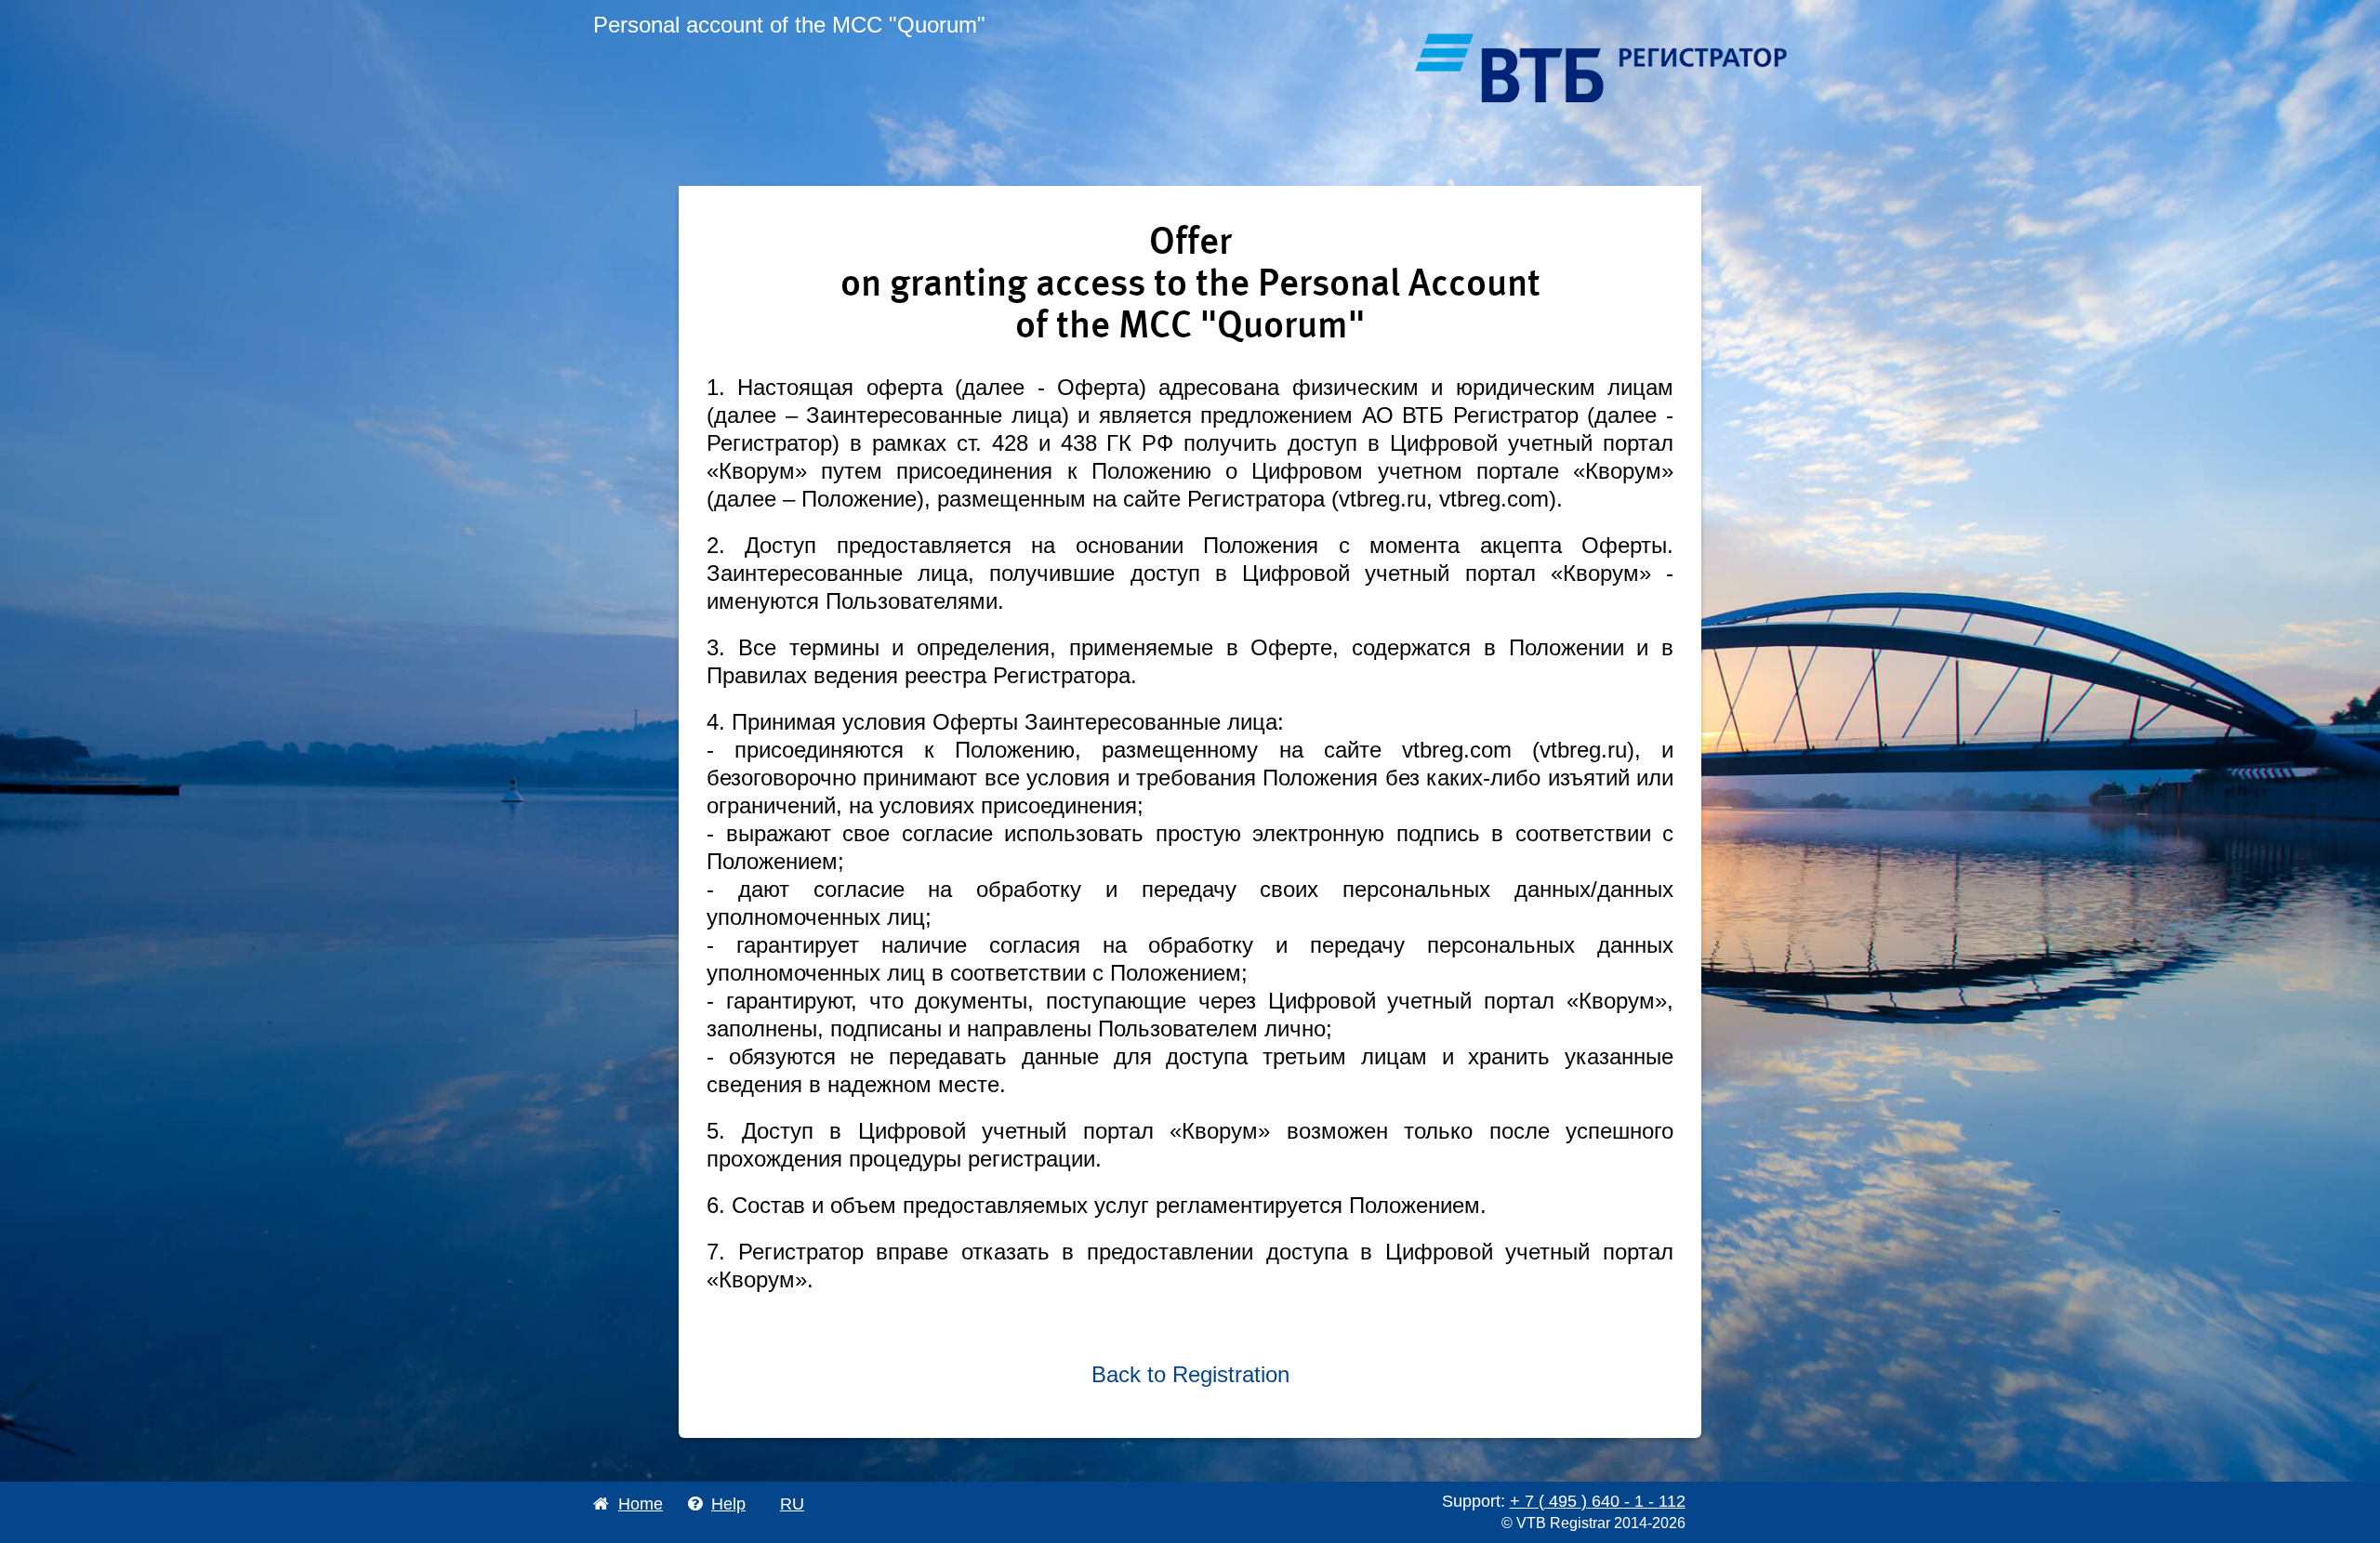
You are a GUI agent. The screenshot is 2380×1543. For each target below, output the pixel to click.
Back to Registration (1190, 1374)
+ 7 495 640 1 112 (1598, 1501)
